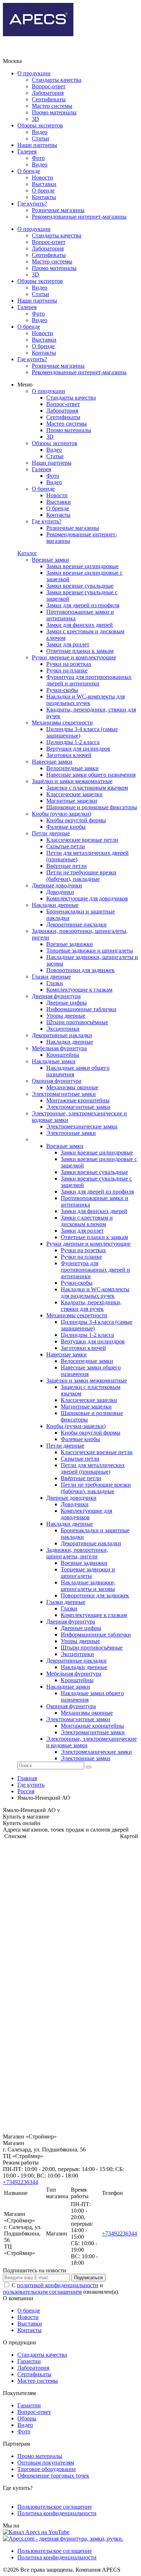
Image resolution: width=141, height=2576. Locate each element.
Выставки (44, 184)
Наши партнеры (37, 145)
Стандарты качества (57, 80)
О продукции (34, 73)
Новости (42, 178)
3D (35, 119)
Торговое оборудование (47, 2469)
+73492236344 (20, 2182)
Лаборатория (48, 93)
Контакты (44, 197)
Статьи (40, 138)
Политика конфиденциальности (57, 2513)
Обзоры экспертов (40, 125)
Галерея (27, 151)
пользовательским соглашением (42, 2292)
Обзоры (27, 2418)
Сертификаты (49, 99)
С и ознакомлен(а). (61, 2288)
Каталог (27, 553)
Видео (40, 132)
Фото (38, 158)
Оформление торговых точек (53, 2476)
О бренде (29, 171)
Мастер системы (52, 106)
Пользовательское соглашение (55, 2507)
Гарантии (29, 2361)
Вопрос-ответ (49, 86)
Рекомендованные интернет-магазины (79, 217)
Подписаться (88, 2278)
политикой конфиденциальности (58, 2285)
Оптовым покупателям (46, 2463)
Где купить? (32, 204)
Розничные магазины (58, 210)
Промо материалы (54, 112)
